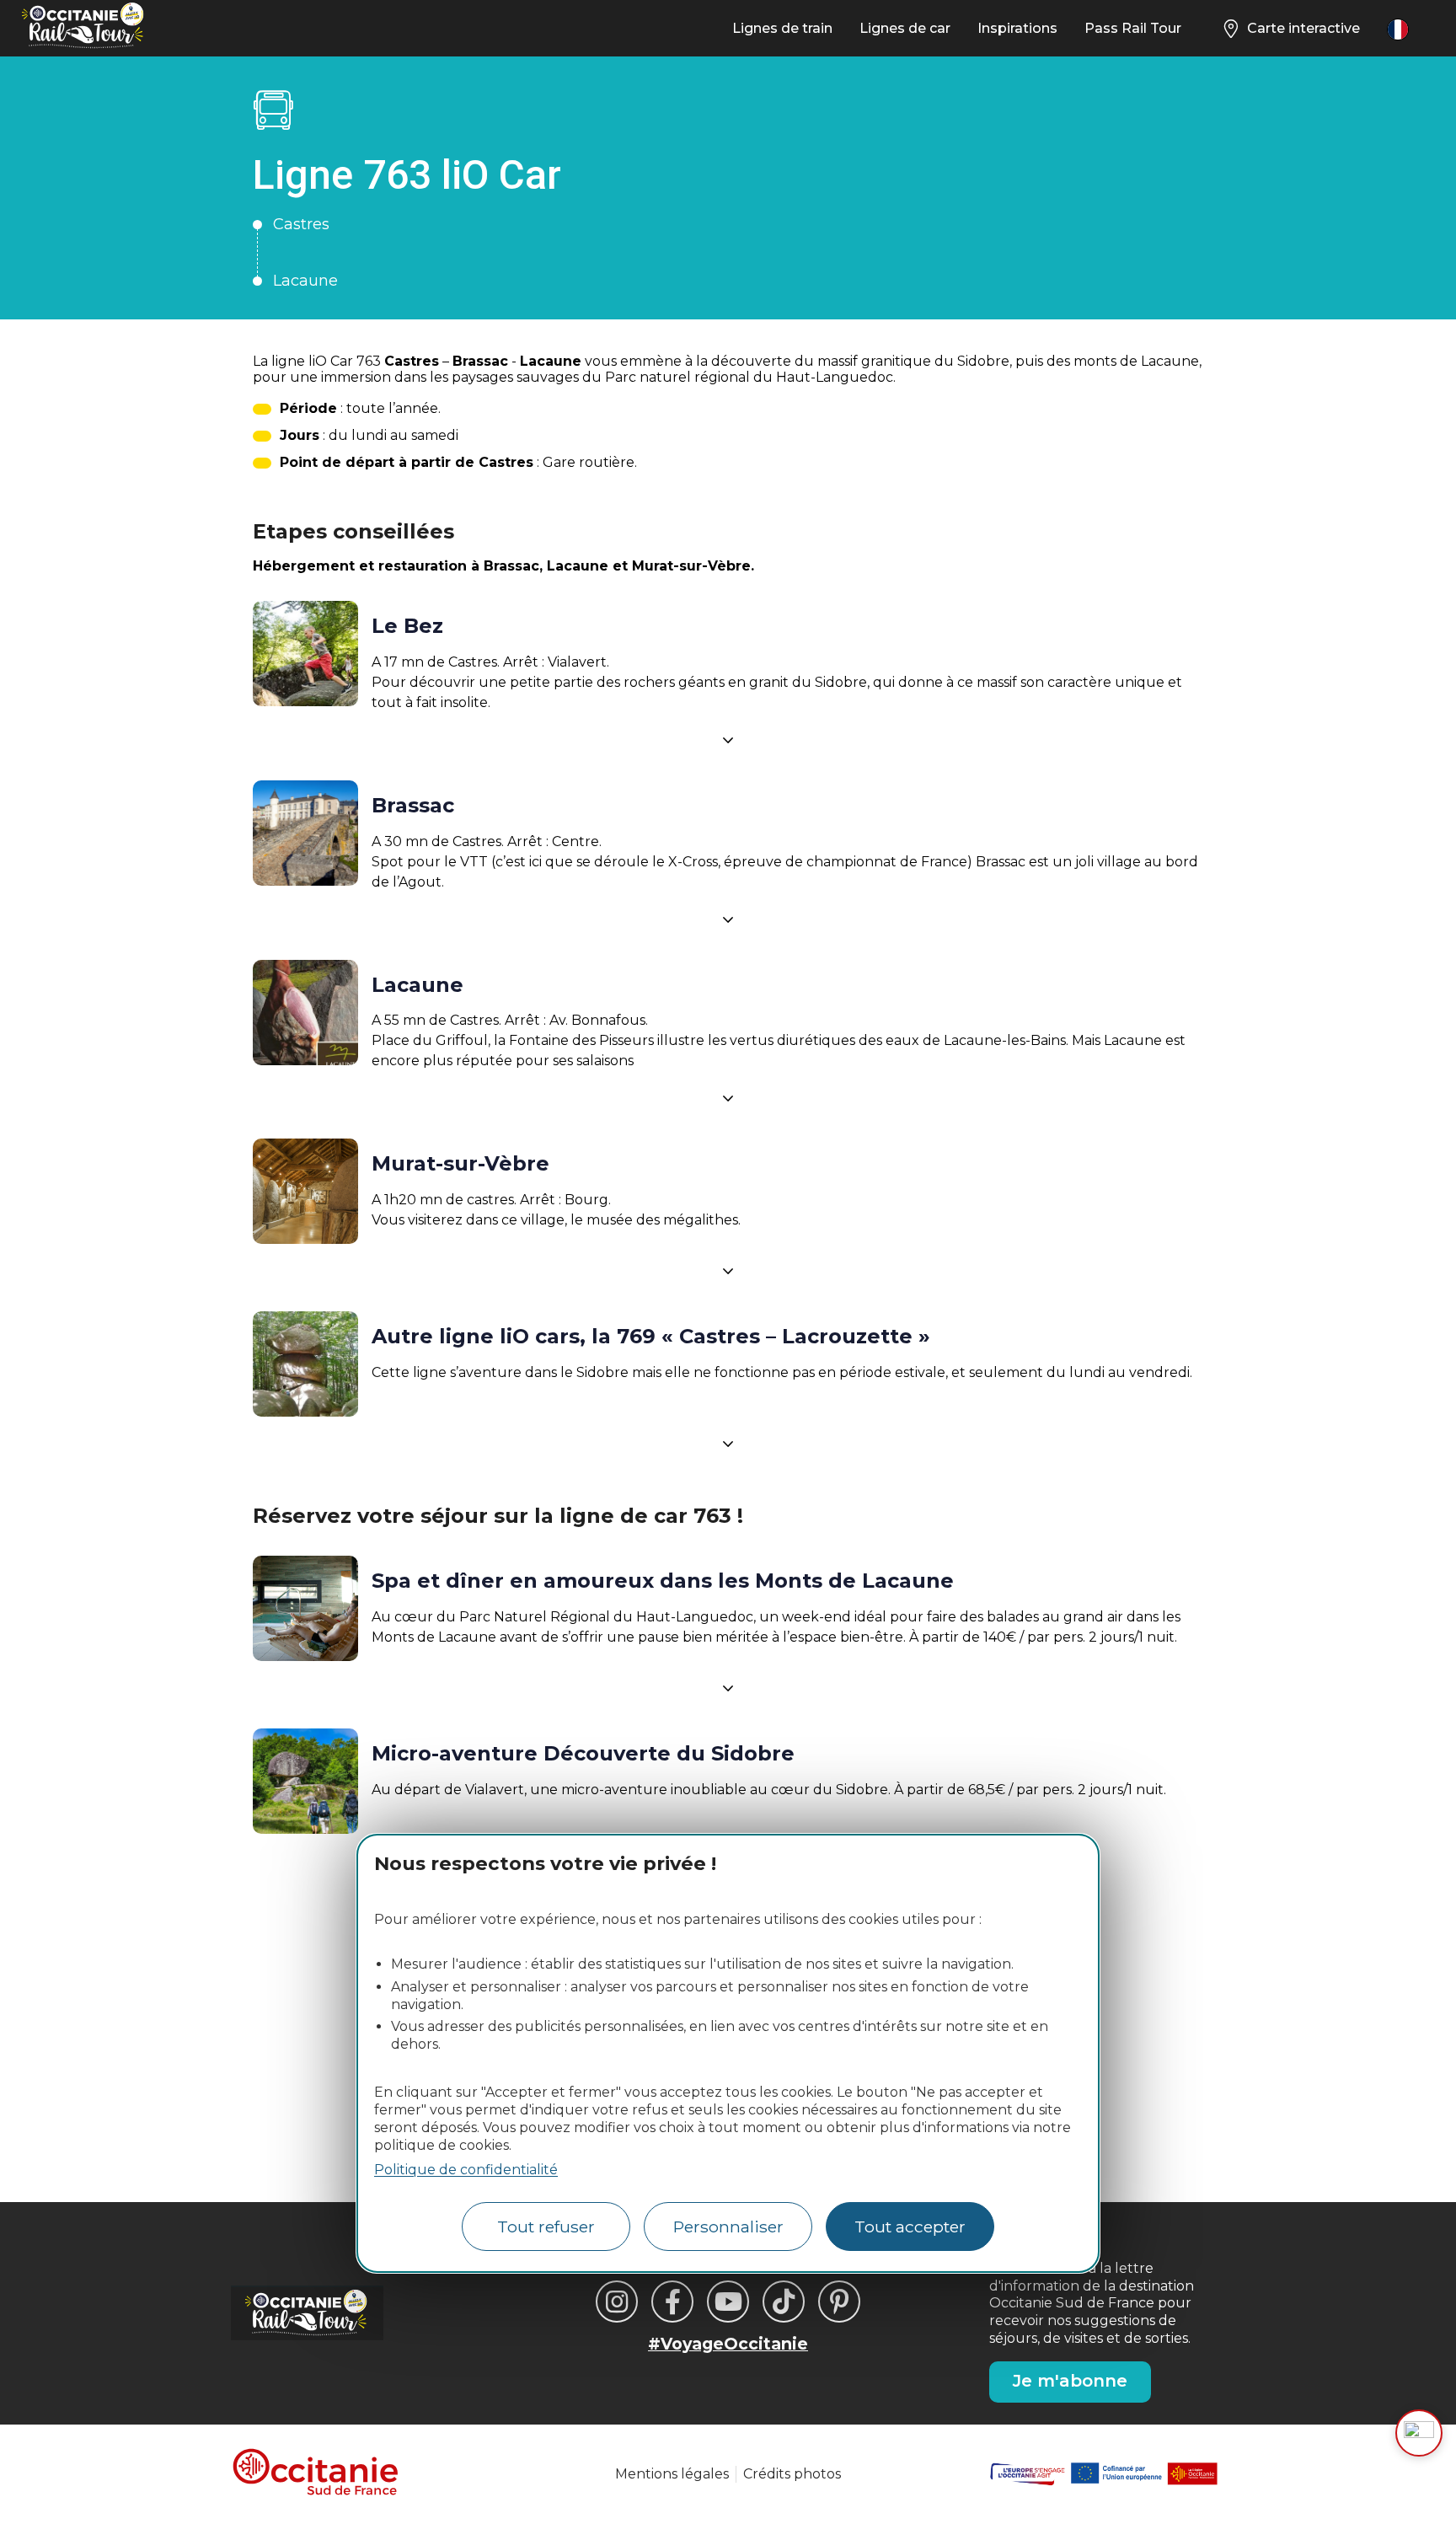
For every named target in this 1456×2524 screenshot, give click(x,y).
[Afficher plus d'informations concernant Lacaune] (728, 1098)
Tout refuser (546, 2227)
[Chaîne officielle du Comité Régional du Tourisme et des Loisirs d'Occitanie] (728, 2302)
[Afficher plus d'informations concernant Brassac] (728, 919)
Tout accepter (910, 2227)
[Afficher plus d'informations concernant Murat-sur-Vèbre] (728, 1271)
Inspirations (1017, 28)
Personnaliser (728, 2227)
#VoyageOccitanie (728, 2344)
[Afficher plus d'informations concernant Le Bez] (728, 740)
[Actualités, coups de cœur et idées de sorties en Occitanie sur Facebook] (672, 2302)
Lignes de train (782, 28)
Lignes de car (905, 28)
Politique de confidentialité (466, 2170)
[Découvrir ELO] (1419, 2433)
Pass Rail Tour (1133, 28)
